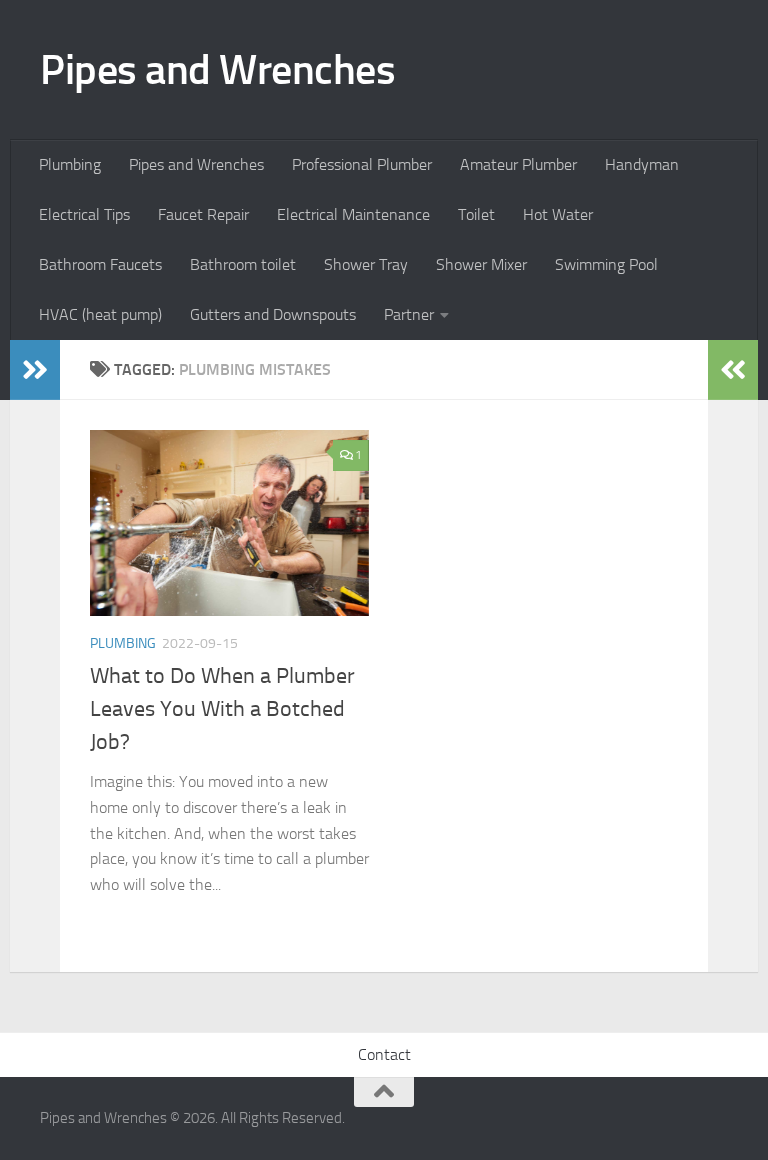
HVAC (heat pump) (100, 314)
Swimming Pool (606, 264)
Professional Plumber (362, 164)
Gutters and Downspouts (273, 314)
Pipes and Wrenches (217, 70)
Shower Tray (366, 264)
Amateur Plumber (518, 164)
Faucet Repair (203, 214)
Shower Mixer (481, 264)
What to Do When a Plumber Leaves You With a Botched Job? (222, 709)
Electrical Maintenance (353, 214)
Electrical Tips (84, 214)
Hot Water (558, 214)
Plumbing (70, 164)
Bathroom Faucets (100, 264)
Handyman (642, 164)
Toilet (476, 214)
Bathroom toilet (243, 264)
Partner (409, 314)
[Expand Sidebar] (35, 370)
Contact (384, 1054)
